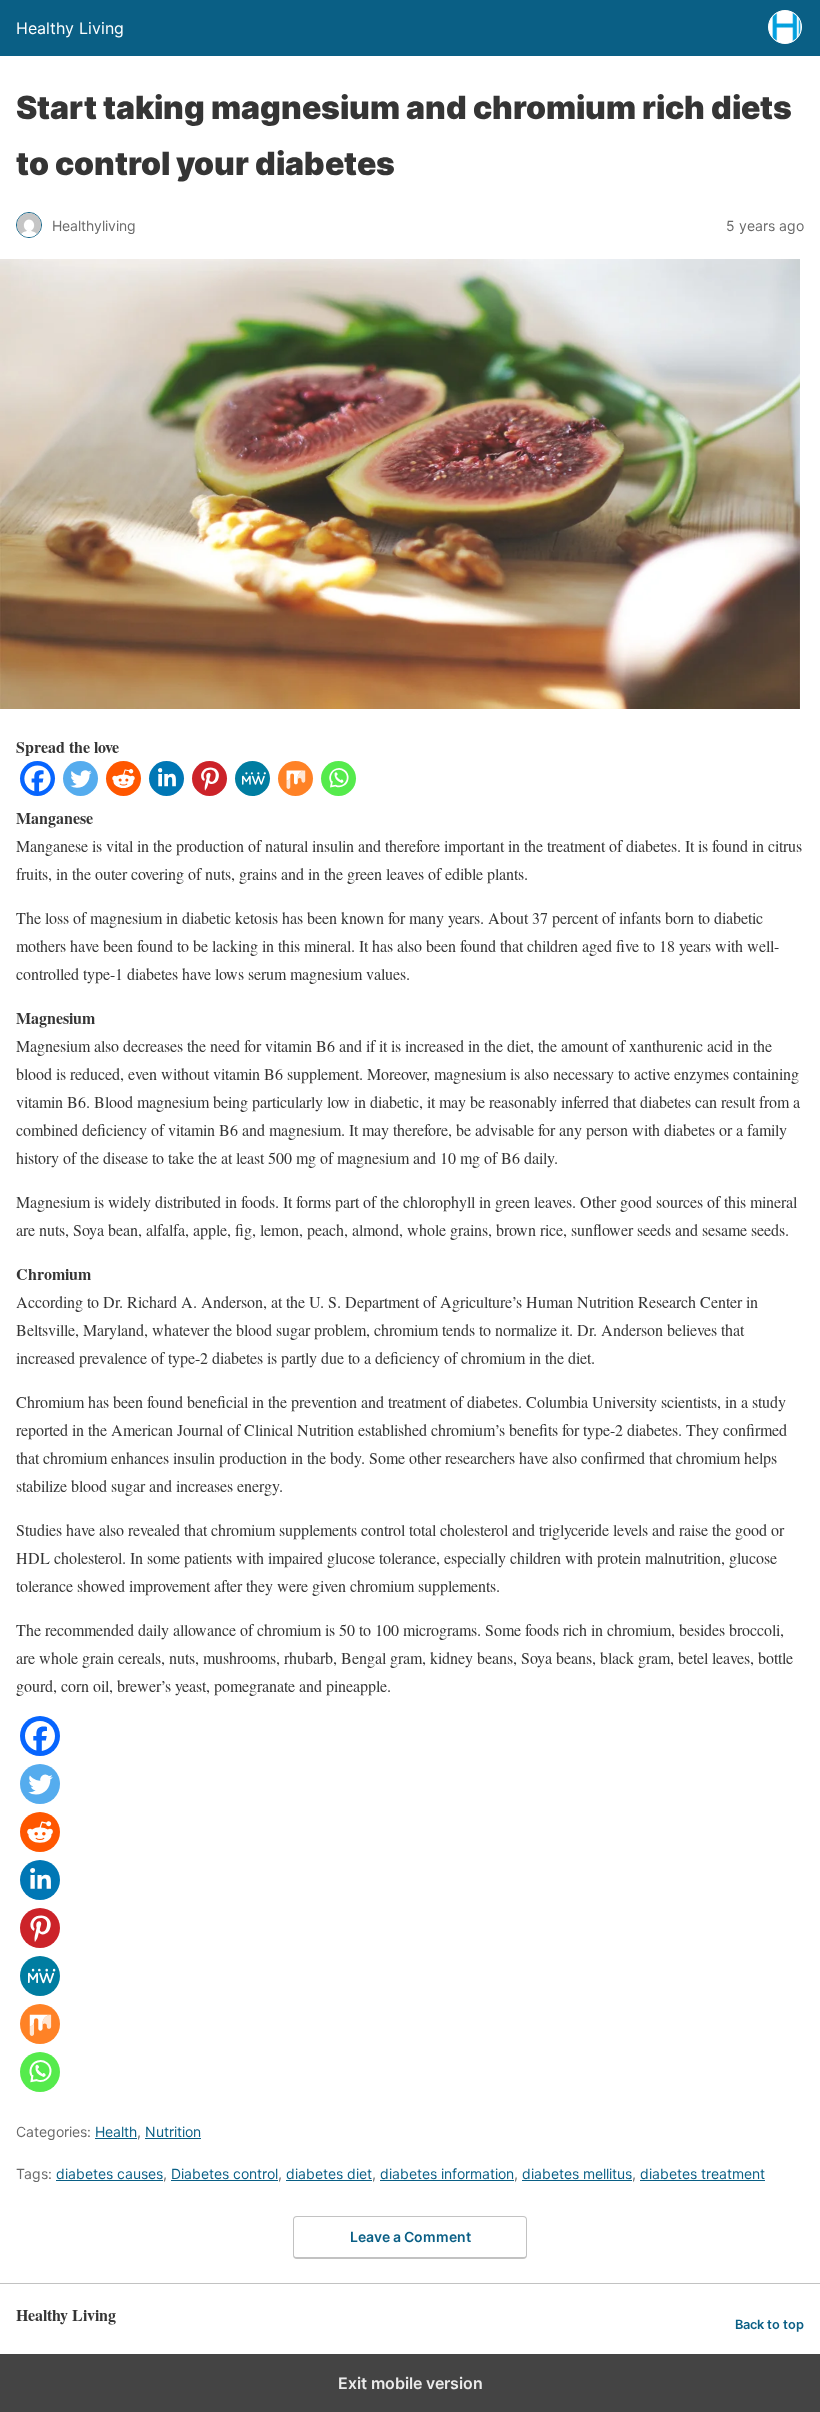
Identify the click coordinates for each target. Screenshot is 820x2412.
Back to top (769, 2324)
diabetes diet (329, 2173)
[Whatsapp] (338, 789)
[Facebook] (37, 789)
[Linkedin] (166, 789)
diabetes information (447, 2173)
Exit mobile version (410, 2383)
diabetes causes (109, 2173)
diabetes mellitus (577, 2173)
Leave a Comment (410, 2236)
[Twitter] (80, 789)
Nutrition (173, 2131)
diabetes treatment (702, 2173)
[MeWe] (252, 789)
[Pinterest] (209, 789)
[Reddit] (123, 789)
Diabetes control (224, 2173)
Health (116, 2131)
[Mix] (295, 789)
